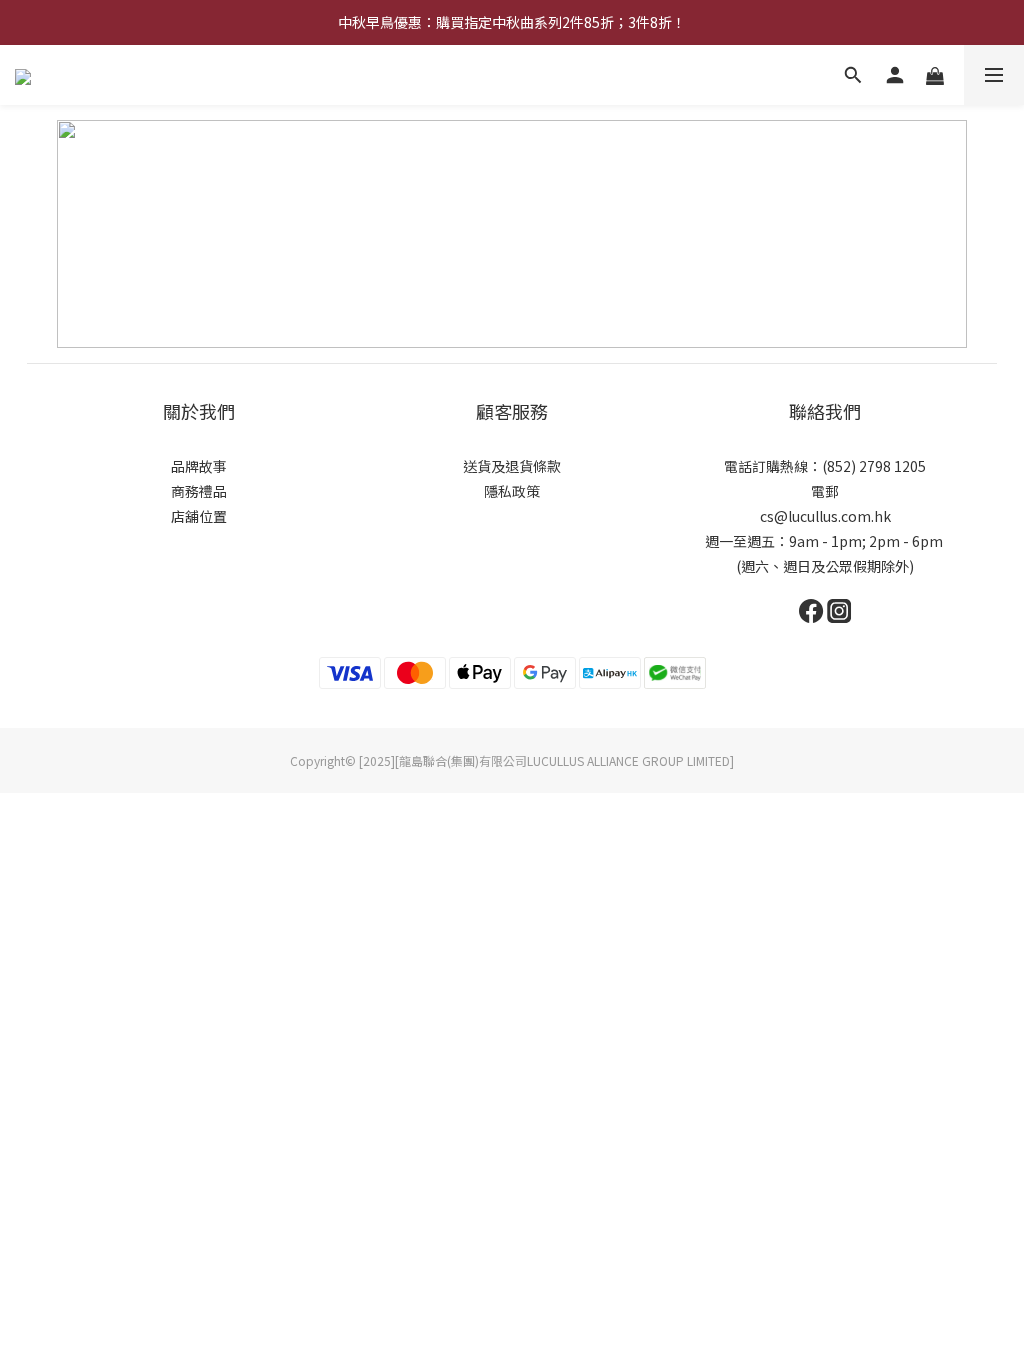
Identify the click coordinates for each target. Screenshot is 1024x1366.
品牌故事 (199, 466)
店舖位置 (199, 516)
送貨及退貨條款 (512, 466)
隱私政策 (512, 491)
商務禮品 (199, 491)
